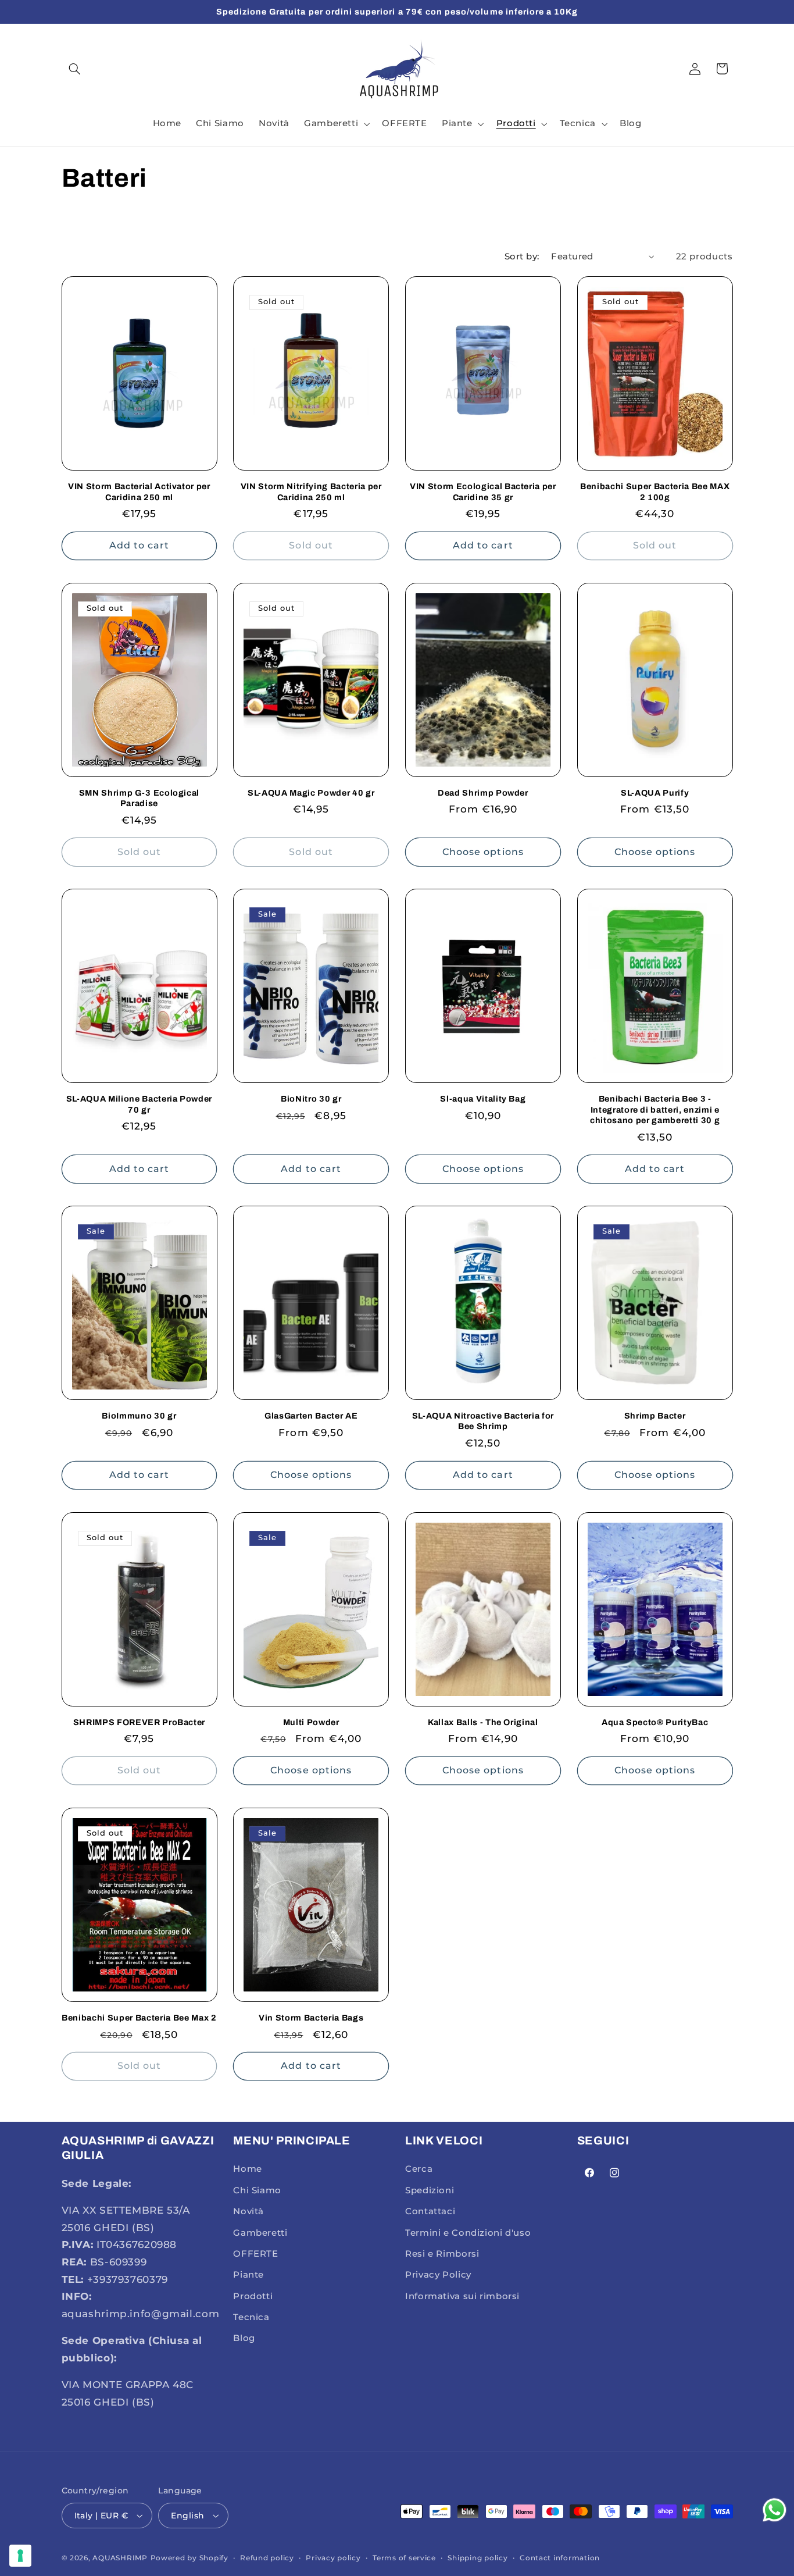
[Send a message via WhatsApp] (775, 2510)
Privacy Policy (438, 2275)
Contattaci (430, 2211)
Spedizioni (430, 2190)
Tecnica (251, 2317)
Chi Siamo (257, 2190)
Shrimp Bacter (655, 1416)
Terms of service (404, 2558)
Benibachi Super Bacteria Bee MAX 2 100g (655, 491)
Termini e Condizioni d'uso (468, 2233)
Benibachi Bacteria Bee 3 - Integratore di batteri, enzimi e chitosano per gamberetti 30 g (655, 1109)
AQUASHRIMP (120, 2558)
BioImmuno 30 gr (139, 1416)
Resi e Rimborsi (442, 2254)
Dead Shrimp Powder (483, 793)
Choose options (483, 852)
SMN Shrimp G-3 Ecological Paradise (140, 798)
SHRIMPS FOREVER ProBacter (140, 1722)
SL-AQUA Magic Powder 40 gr (311, 793)
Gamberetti (260, 2233)
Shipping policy (478, 2558)
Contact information (560, 2558)
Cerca (419, 2169)
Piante (248, 2275)
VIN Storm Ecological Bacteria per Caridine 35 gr (483, 491)
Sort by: (522, 256)
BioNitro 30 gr (311, 1099)
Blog (244, 2339)
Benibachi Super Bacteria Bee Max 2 (139, 2018)
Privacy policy (333, 2558)
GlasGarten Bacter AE (311, 1416)
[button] (75, 69)
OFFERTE (255, 2254)
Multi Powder (311, 1722)
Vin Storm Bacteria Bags (311, 2018)
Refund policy (267, 2558)
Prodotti (253, 2296)
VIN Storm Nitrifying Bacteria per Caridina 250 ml (311, 491)
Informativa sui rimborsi (462, 2296)
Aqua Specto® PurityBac (655, 1722)
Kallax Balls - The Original (483, 1722)
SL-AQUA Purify (655, 793)
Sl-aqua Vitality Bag (483, 1099)
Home (248, 2169)
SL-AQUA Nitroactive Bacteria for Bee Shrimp (483, 1421)
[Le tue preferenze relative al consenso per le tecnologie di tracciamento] (20, 2556)
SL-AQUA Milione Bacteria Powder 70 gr (139, 1104)
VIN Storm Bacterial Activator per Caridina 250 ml (139, 491)
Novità (248, 2211)
